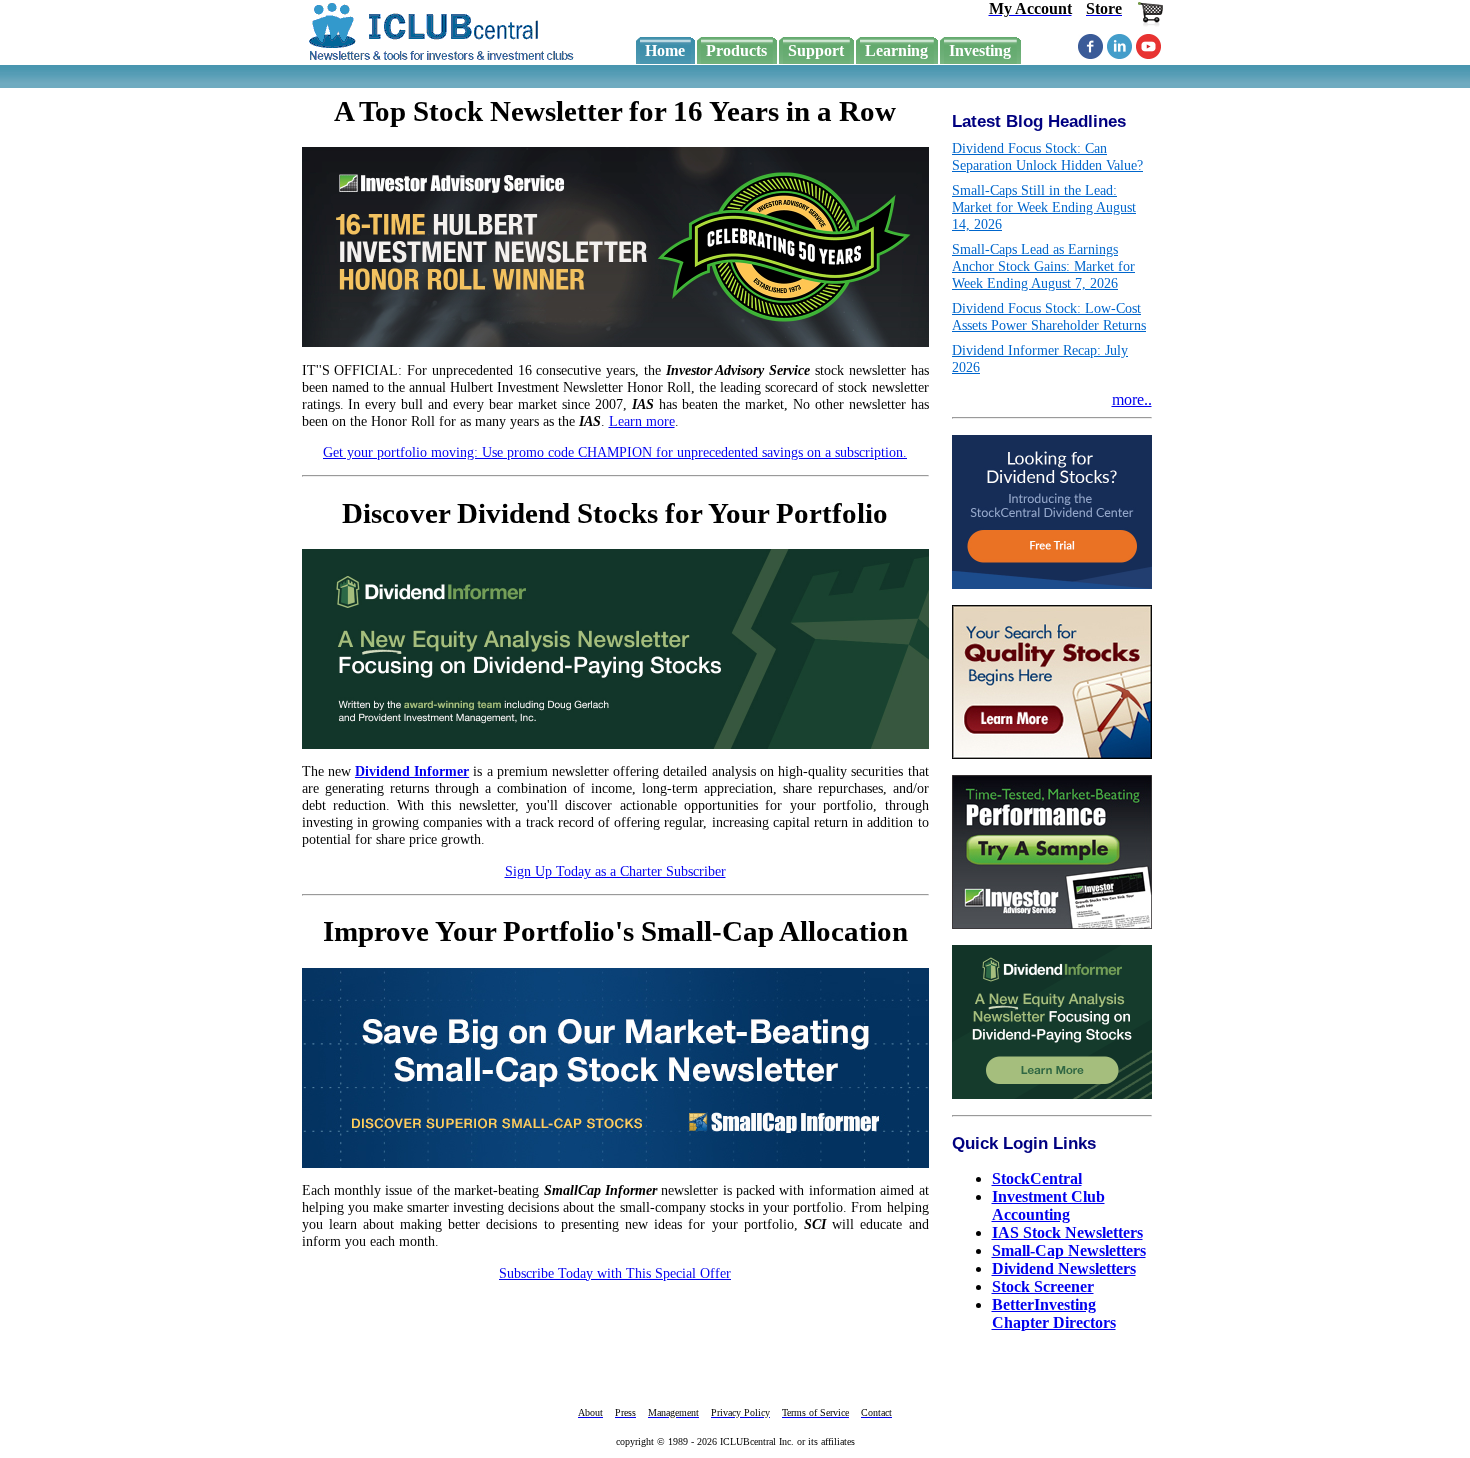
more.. (1132, 399)
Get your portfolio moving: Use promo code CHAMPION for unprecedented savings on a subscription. (615, 452)
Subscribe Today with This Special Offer (615, 1273)
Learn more (642, 421)
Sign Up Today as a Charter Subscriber (615, 871)
